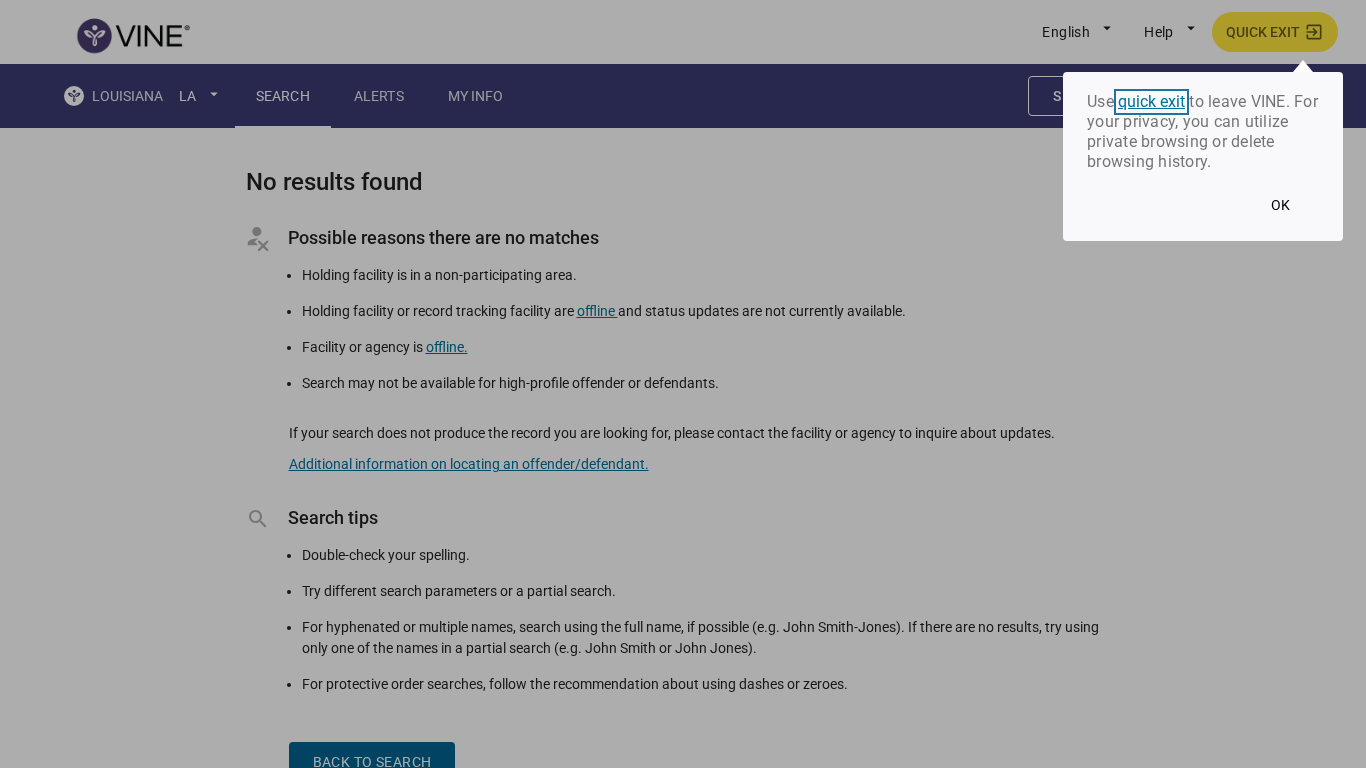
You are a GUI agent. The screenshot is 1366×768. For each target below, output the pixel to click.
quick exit (1151, 102)
